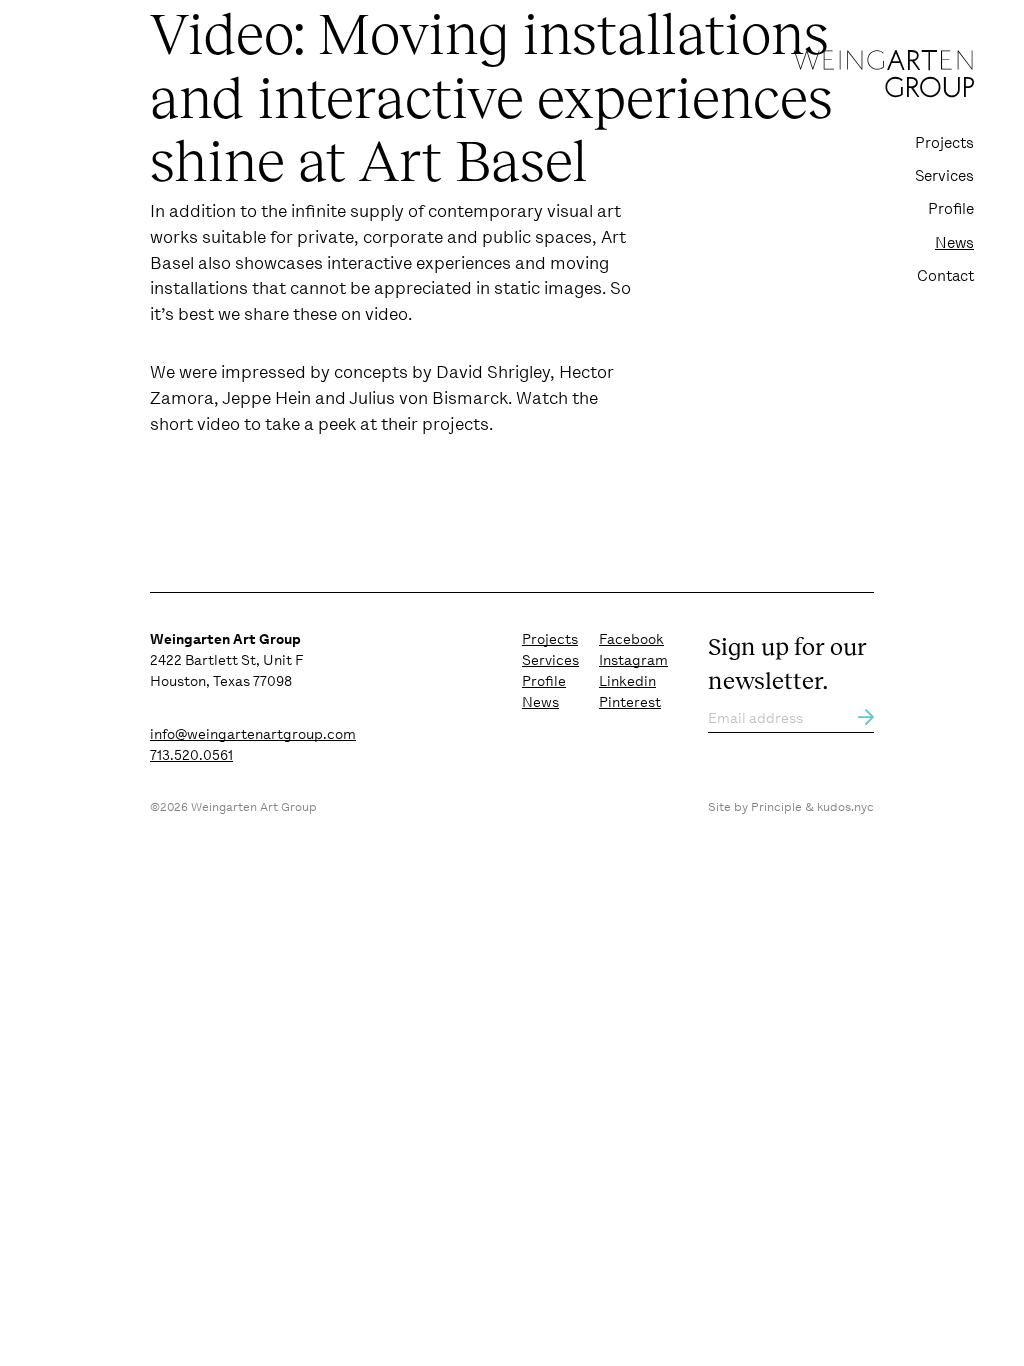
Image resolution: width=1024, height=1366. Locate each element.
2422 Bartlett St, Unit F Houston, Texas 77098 (226, 660)
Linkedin (627, 681)
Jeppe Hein (266, 398)
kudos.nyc (845, 807)
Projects (944, 143)
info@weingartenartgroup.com (253, 734)
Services (944, 176)
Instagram (633, 660)
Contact (945, 276)
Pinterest (630, 702)
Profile (951, 209)
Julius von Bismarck (428, 398)
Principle (776, 807)
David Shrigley (493, 372)
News (954, 243)
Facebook (631, 639)
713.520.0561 (191, 755)
